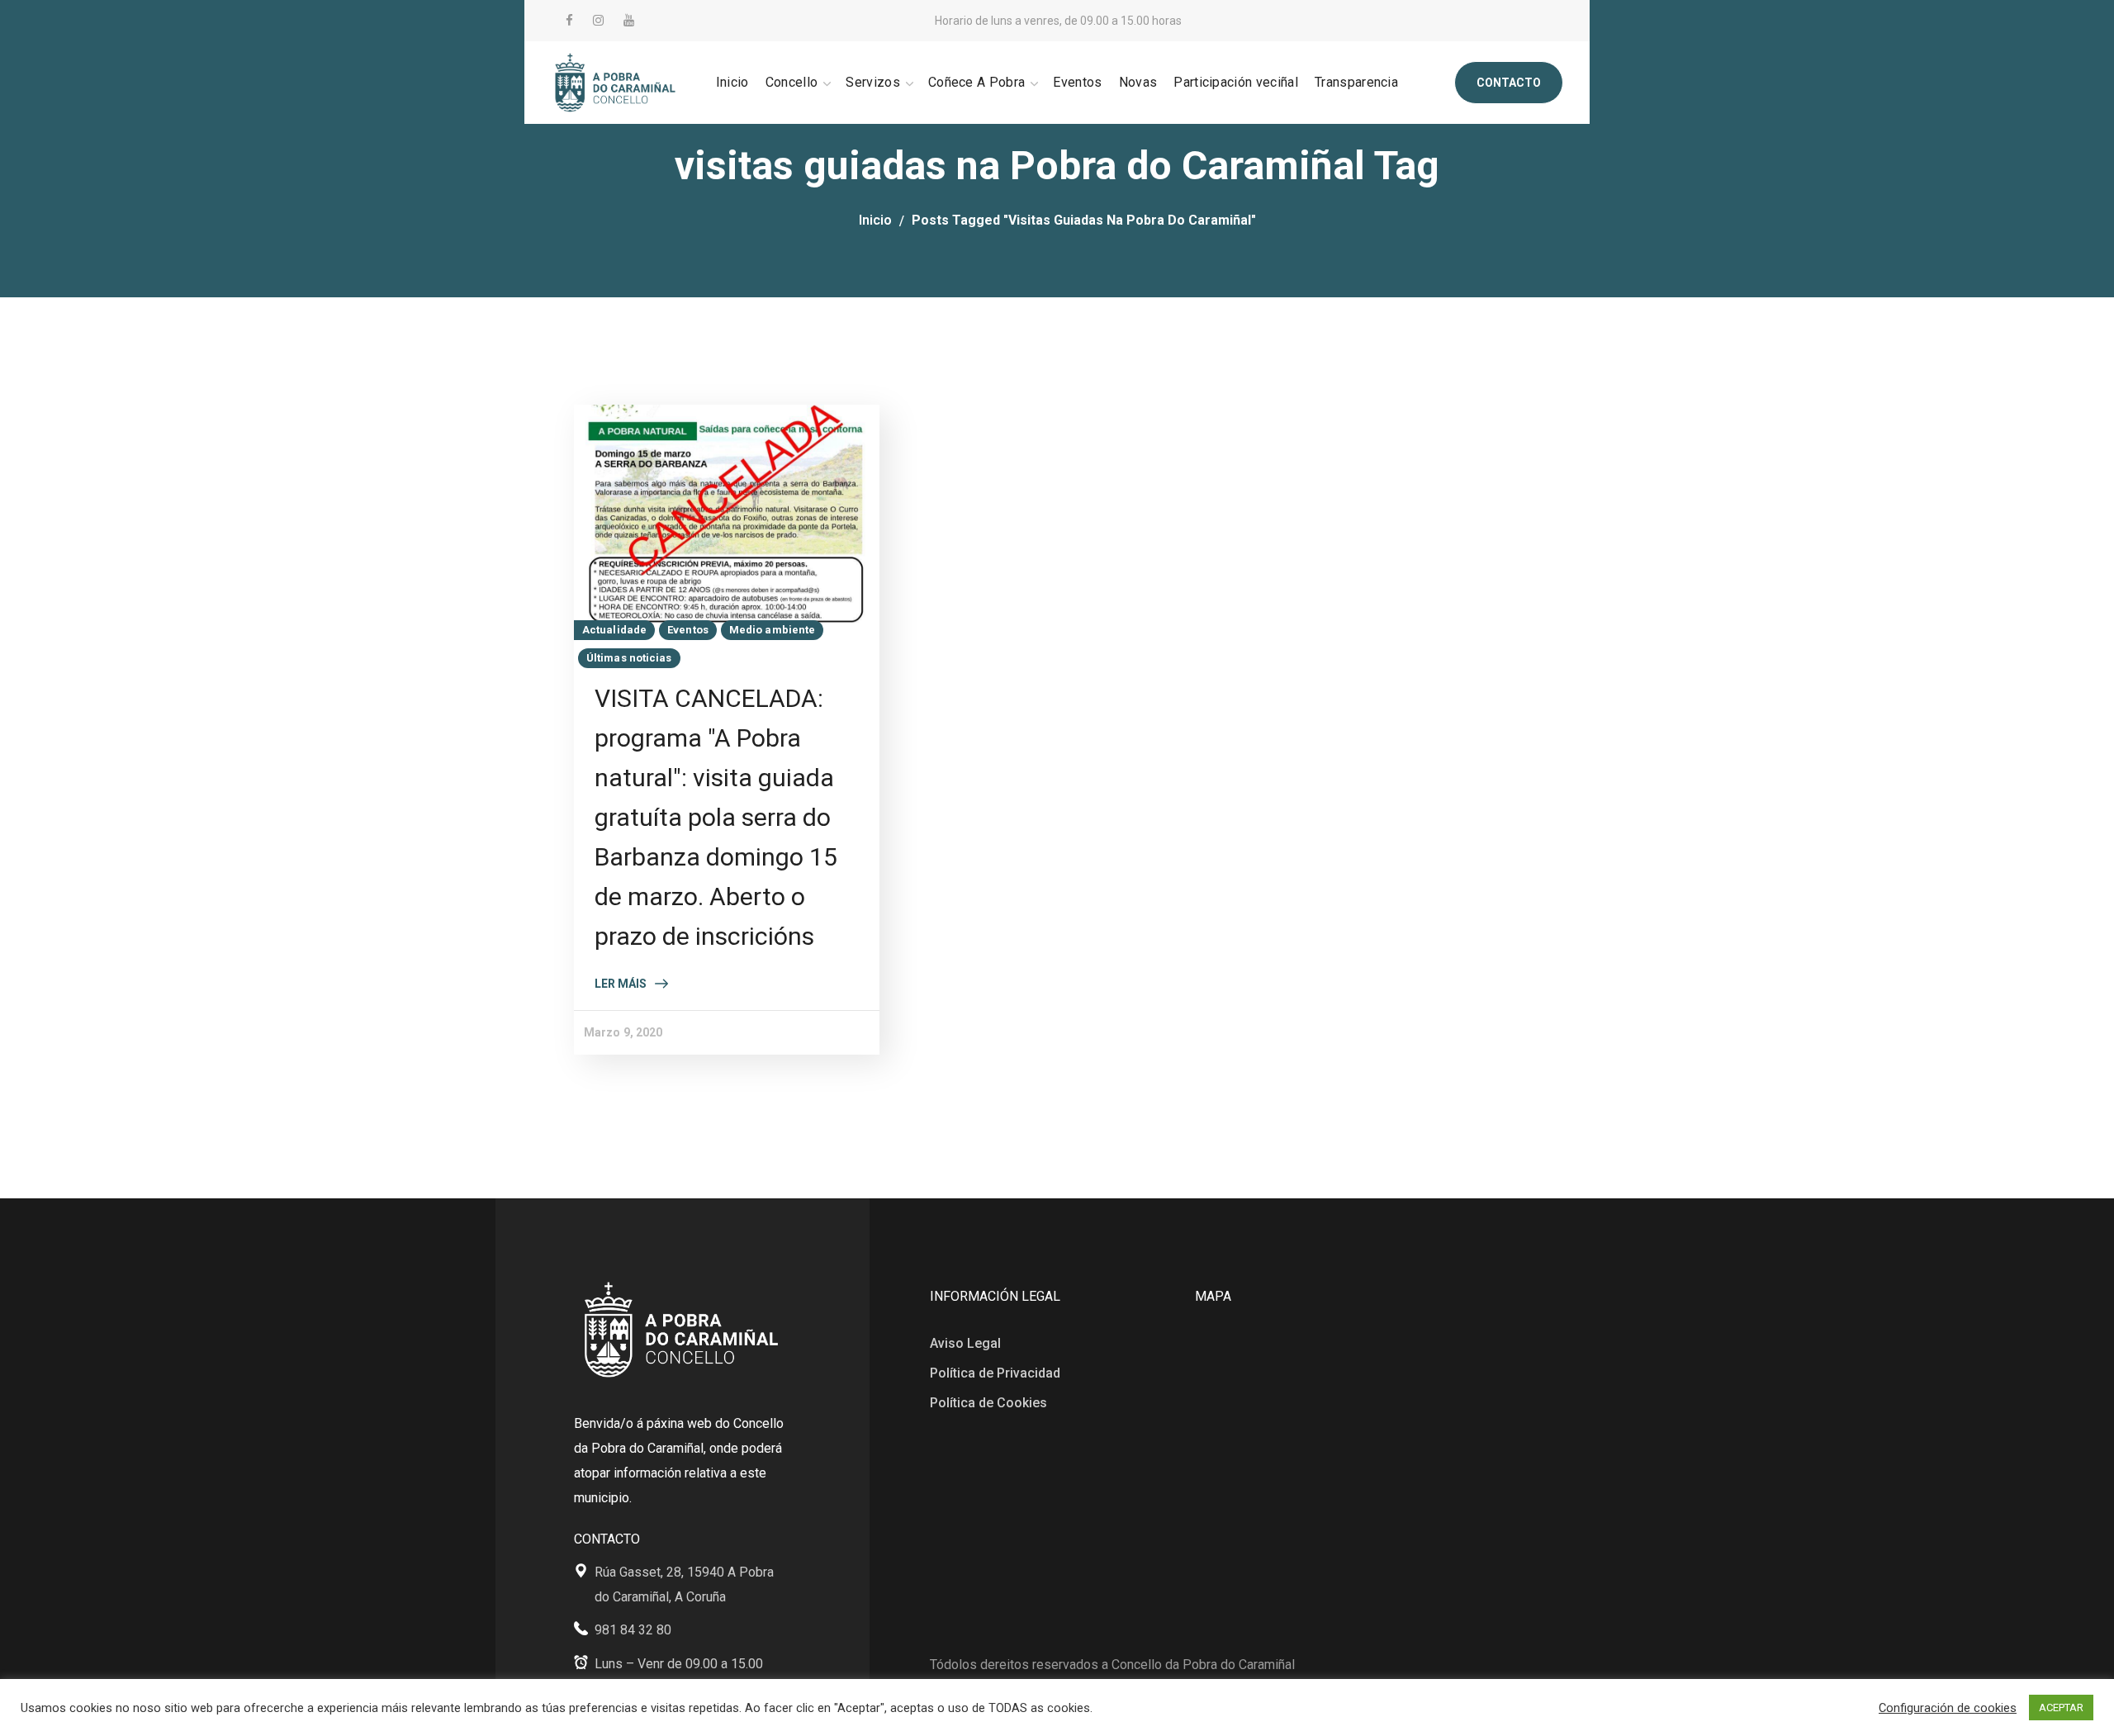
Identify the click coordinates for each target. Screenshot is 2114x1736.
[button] (1509, 83)
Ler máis (621, 984)
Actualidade (614, 630)
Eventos (688, 630)
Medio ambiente (772, 630)
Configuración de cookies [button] (1948, 1708)
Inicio (875, 220)
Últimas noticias (629, 658)
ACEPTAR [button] (2061, 1708)
